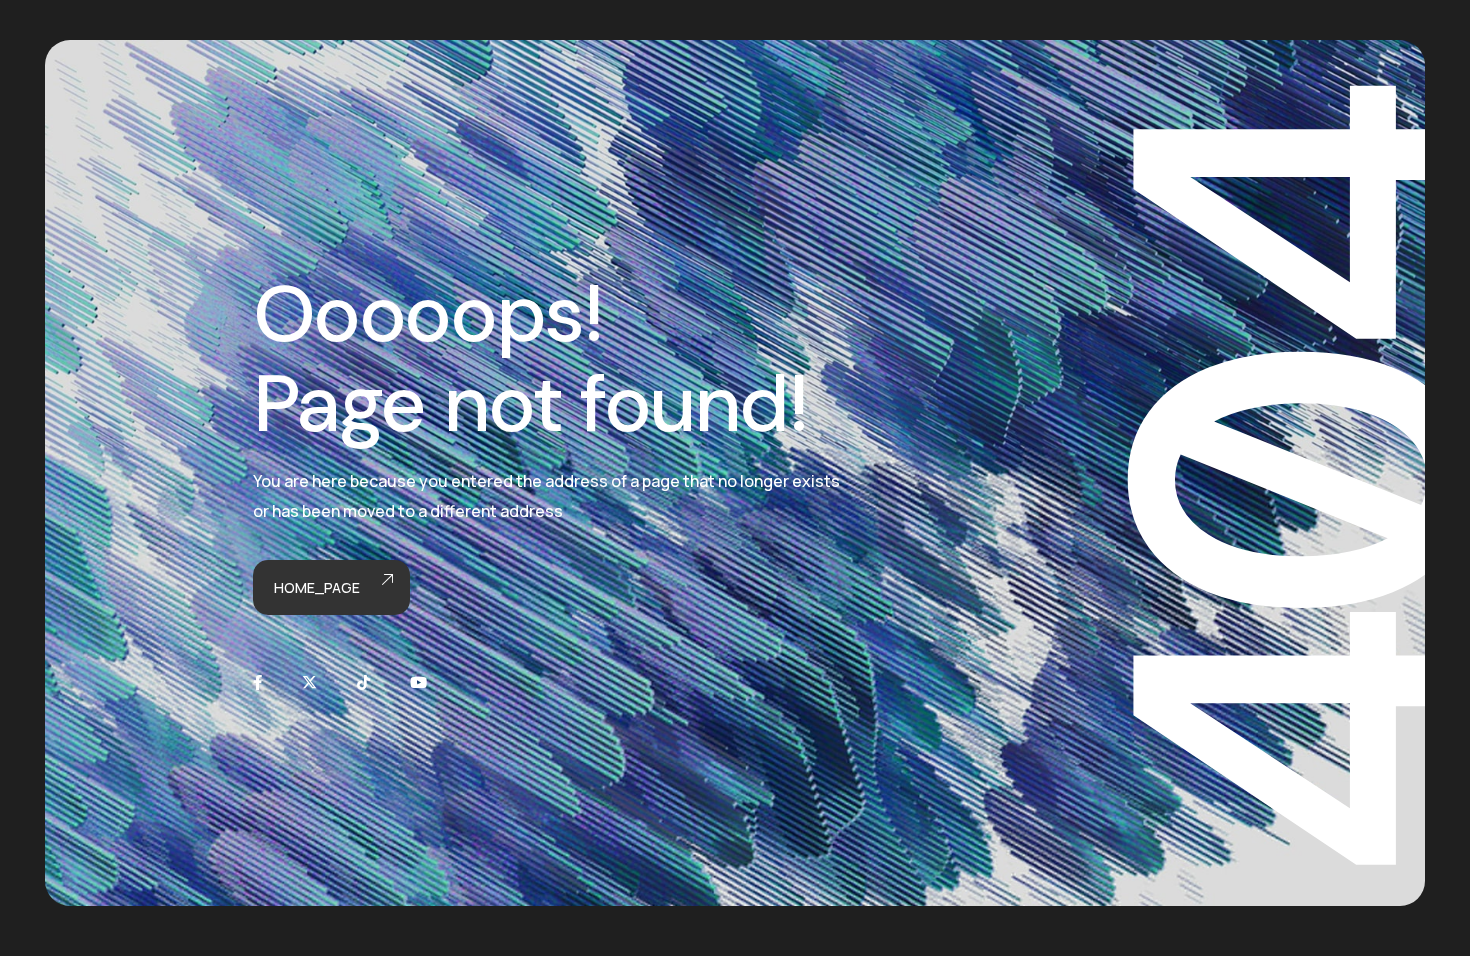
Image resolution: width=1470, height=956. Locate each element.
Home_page (317, 587)
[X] (309, 682)
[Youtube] (418, 682)
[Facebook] (257, 682)
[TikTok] (363, 682)
